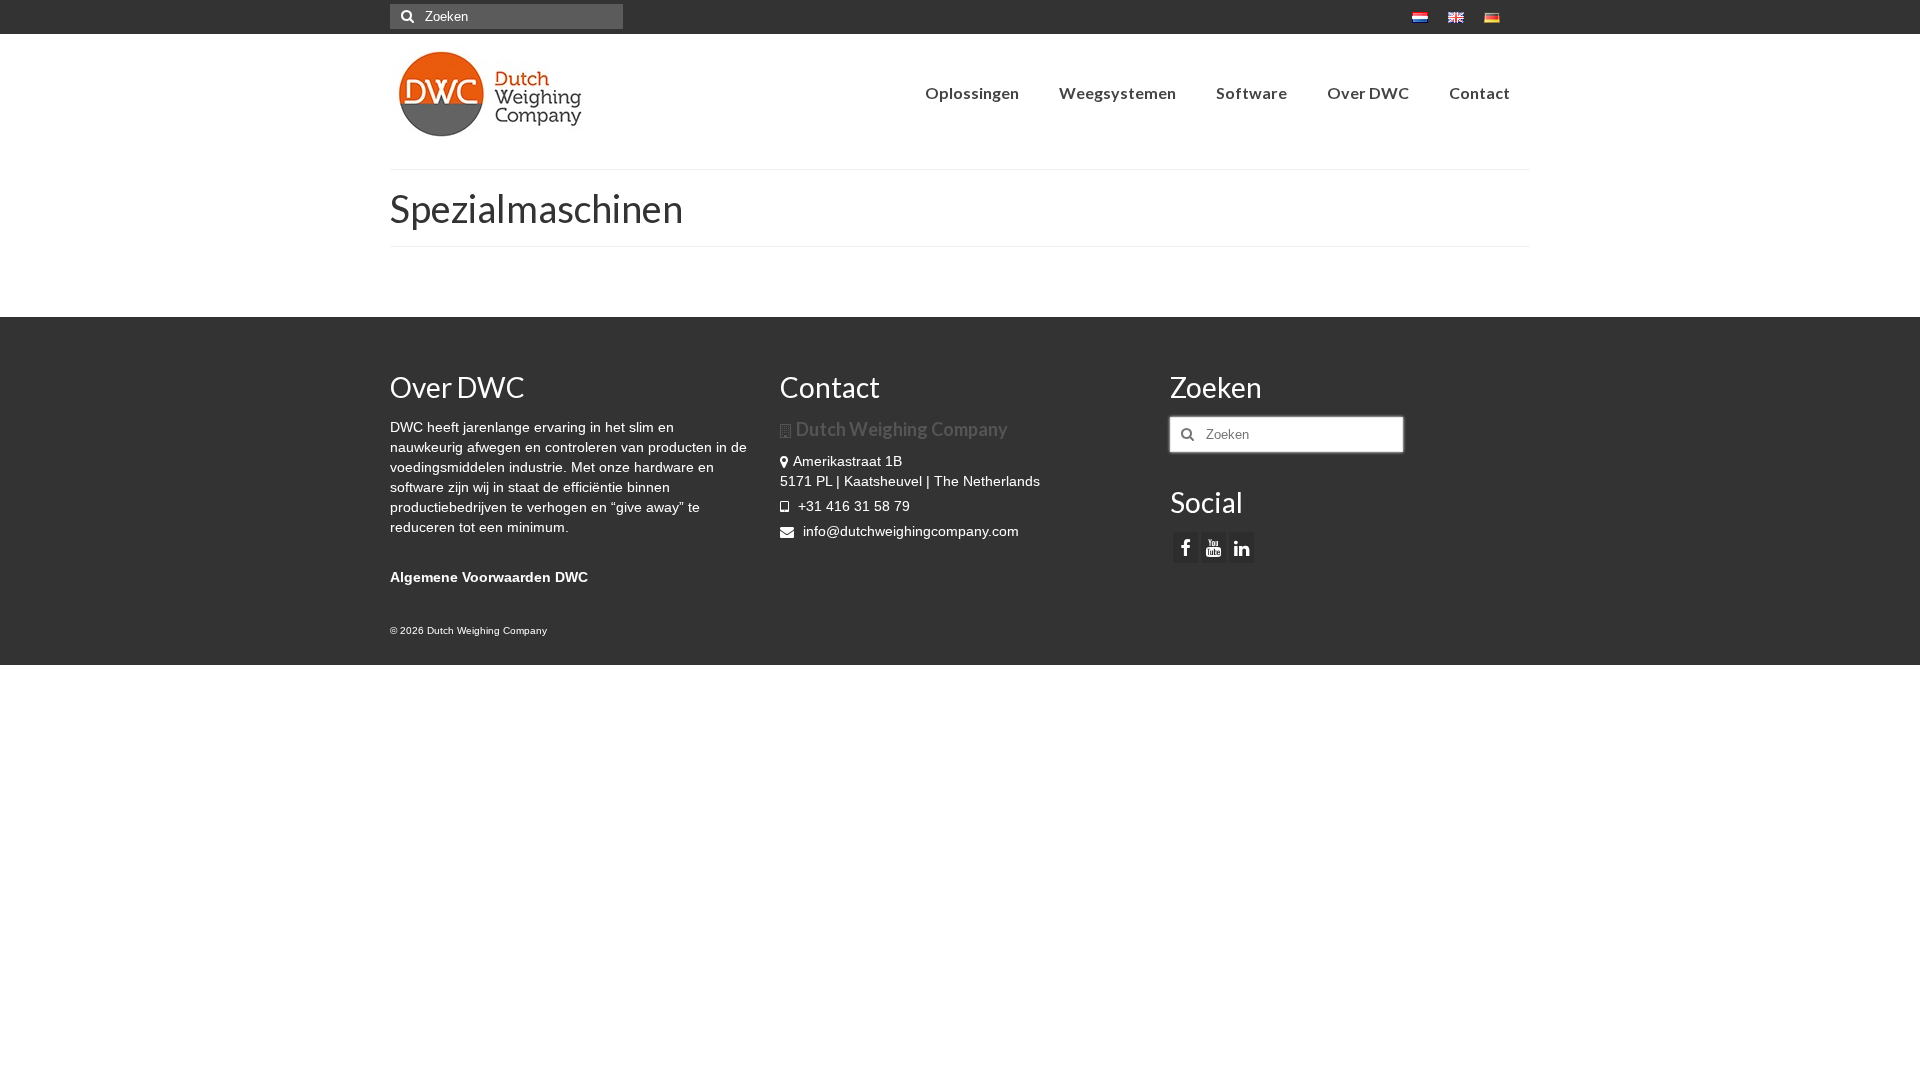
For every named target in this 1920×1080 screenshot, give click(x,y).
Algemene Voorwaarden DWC (489, 577)
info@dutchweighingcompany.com (909, 531)
